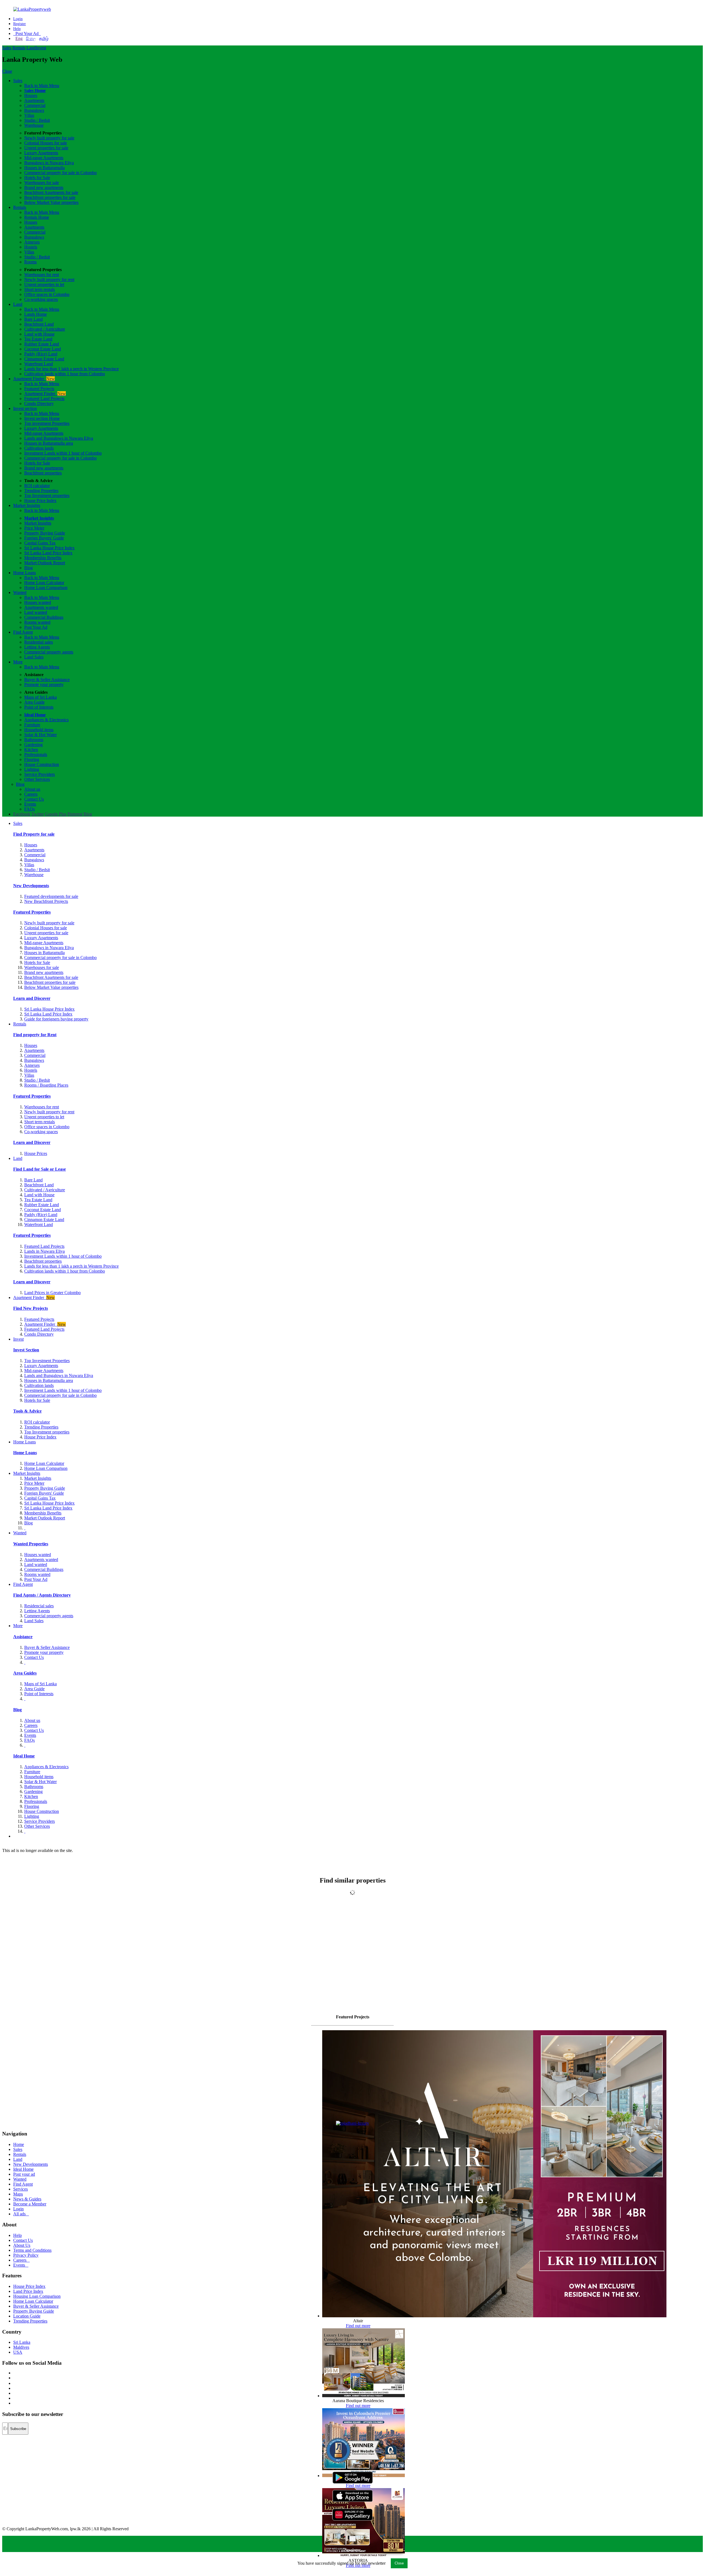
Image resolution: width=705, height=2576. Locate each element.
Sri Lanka (22, 2342)
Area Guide (34, 702)
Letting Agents (37, 647)
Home (19, 2144)
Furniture (32, 725)
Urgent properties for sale (46, 148)
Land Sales (34, 657)
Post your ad (24, 2174)
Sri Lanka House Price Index (49, 548)
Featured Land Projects (44, 399)
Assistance (23, 1637)
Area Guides (25, 1673)
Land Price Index (28, 2291)
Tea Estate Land (38, 339)
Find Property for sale (34, 834)
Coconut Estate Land (43, 349)
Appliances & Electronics (46, 720)
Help (17, 29)
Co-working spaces (41, 299)
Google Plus (56, 814)
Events (30, 804)
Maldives (21, 2347)
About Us (22, 2245)
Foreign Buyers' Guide (44, 538)
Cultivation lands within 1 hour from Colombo (65, 374)
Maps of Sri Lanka (40, 697)
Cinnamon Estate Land (44, 359)
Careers (31, 794)
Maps (18, 2194)
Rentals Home (37, 217)
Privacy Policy (26, 2255)
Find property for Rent (35, 1035)
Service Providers (40, 774)
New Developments (31, 886)
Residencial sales (39, 1606)
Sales (7, 48)
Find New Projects (31, 1308)
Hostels (31, 247)
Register (20, 24)
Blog (29, 568)
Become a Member (30, 2204)
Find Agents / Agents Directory (42, 1595)
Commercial (35, 105)
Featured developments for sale (51, 896)
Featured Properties (32, 912)
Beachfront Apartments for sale (51, 192)
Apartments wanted (41, 607)
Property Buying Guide (45, 533)
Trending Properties (41, 491)
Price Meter (34, 528)
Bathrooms (34, 740)
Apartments (34, 100)
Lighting (32, 769)
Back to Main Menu (42, 86)
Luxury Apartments (41, 153)
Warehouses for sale (42, 183)
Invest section (25, 408)
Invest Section (26, 1350)
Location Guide (27, 2316)
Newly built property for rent (49, 280)
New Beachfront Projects (46, 901)
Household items (39, 730)
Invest (41, 48)
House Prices (36, 1153)
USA (18, 2352)
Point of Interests (39, 707)
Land (31, 48)
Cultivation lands (39, 448)
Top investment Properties (47, 423)
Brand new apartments (44, 187)
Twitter (38, 814)
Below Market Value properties (51, 202)
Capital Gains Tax (40, 543)
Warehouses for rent (42, 275)
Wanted (20, 592)
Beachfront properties (43, 473)
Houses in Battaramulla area (49, 443)
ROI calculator (37, 486)
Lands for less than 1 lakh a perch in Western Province (71, 369)
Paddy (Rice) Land (41, 354)
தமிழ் (44, 38)
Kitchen (31, 750)
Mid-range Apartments (44, 158)
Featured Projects (39, 389)
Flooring (32, 759)
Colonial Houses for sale (46, 143)
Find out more (358, 2326)
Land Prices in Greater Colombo (52, 1293)
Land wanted (36, 612)
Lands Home (36, 314)
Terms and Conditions (32, 2250)
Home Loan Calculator (44, 583)
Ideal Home (35, 715)
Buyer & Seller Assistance (47, 680)
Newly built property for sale (49, 138)
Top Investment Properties (47, 1361)
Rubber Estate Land (42, 344)
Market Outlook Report (45, 563)
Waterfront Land (39, 364)
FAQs (29, 809)
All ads (21, 2214)
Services (21, 2189)
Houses (31, 95)
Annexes (32, 242)
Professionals (36, 754)
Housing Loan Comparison (37, 2296)
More (18, 662)
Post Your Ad (27, 33)
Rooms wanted (37, 622)
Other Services (37, 779)
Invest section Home (42, 418)
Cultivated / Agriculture (45, 329)
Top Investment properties (47, 496)
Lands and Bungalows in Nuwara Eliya (59, 438)
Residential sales (39, 642)
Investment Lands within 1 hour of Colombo (63, 453)
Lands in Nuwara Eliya (44, 1251)
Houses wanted (38, 602)
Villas (29, 115)
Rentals (19, 48)
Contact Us (34, 799)
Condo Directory (39, 403)
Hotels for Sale (37, 178)
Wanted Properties (31, 1544)
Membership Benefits (43, 558)
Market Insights (27, 505)
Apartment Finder (34, 379)
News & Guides (27, 2199)
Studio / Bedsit (37, 120)
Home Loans (25, 573)
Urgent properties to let (44, 284)
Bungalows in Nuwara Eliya (49, 163)
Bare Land (33, 319)
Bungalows (34, 110)
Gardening (33, 745)
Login (18, 19)
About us (32, 789)
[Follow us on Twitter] (14, 2378)
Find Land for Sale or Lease (40, 1169)
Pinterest (75, 814)
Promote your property (44, 684)
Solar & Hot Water (40, 735)
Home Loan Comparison (46, 588)
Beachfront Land (39, 324)
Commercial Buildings (44, 617)
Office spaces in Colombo (47, 294)
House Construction (42, 764)
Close (7, 71)
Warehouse (34, 125)
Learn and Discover (32, 998)
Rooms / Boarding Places (46, 1085)
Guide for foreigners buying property (56, 1019)
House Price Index (40, 500)
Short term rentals (40, 289)
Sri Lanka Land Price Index (48, 553)
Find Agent (23, 632)
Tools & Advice (27, 1411)
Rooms (30, 262)
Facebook (22, 814)
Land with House (39, 334)
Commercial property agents (49, 652)
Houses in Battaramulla (44, 168)
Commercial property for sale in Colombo (60, 173)
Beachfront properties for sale (50, 197)
